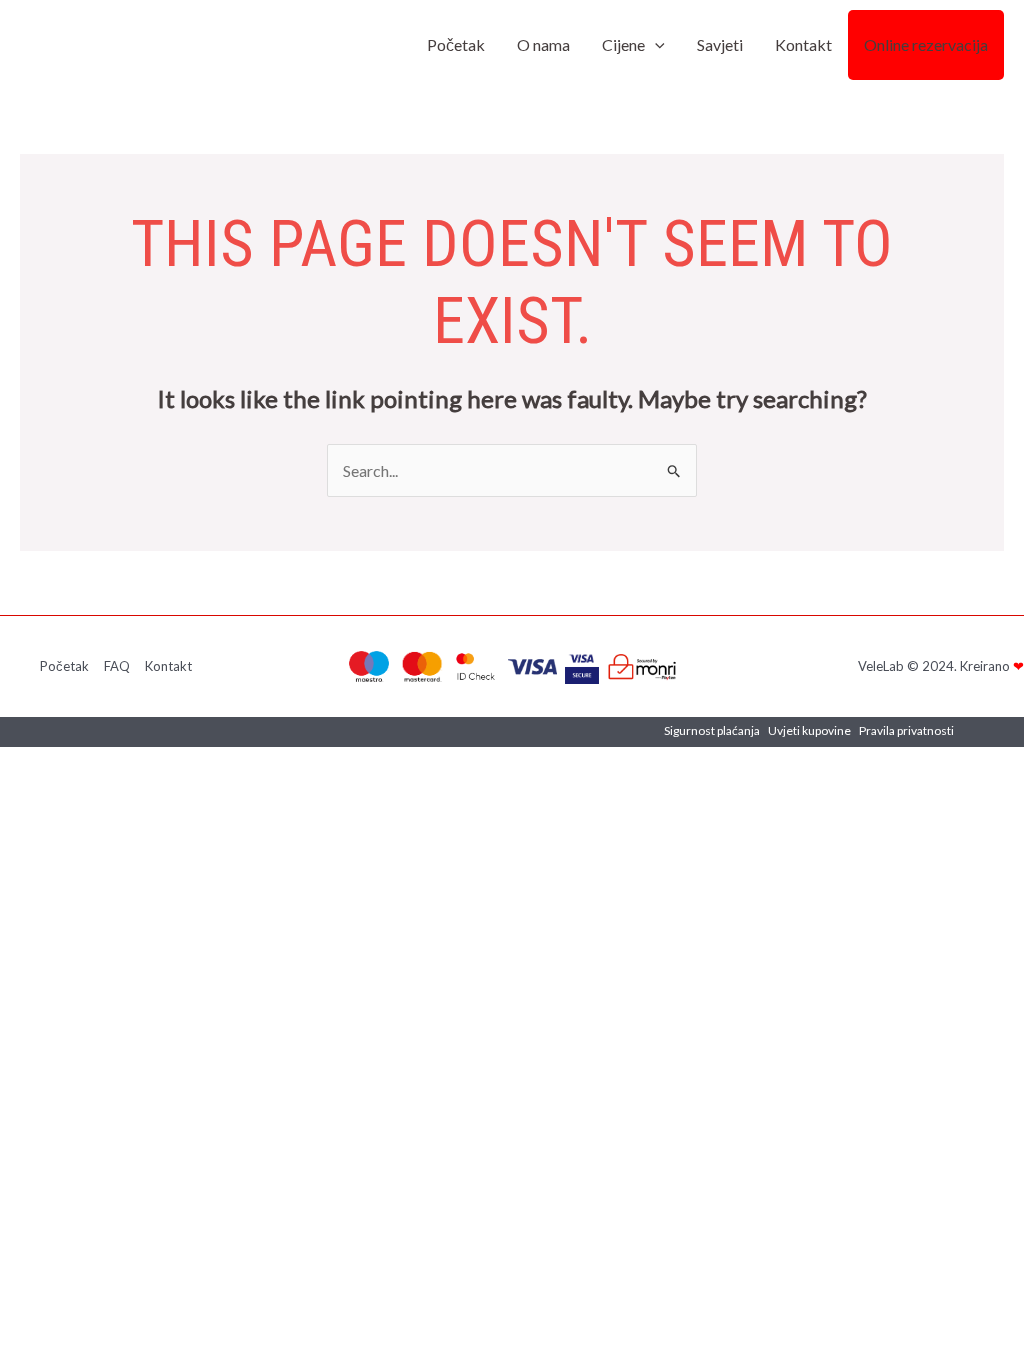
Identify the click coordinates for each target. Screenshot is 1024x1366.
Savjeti (720, 44)
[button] (655, 45)
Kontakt (803, 44)
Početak (456, 44)
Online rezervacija (926, 44)
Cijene (623, 44)
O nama (543, 44)
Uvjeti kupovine (809, 730)
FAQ (117, 666)
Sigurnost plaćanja (712, 730)
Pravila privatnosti (906, 730)
